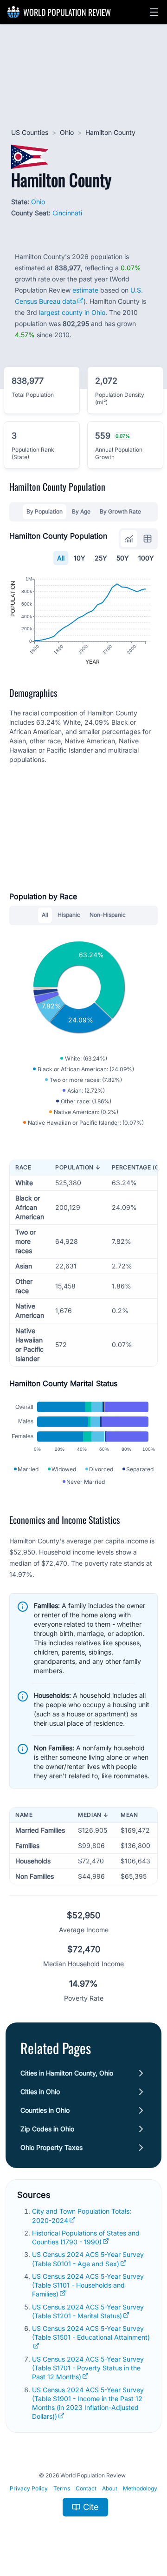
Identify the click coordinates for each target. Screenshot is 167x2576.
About (110, 2488)
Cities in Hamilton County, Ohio (67, 2073)
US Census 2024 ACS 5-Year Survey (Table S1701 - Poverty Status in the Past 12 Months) (88, 2368)
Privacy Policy (29, 2488)
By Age (81, 511)
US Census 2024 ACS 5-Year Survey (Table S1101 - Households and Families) (88, 2285)
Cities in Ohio (40, 2092)
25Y (101, 558)
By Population (45, 511)
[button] (154, 12)
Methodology (140, 2488)
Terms (62, 2488)
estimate (85, 290)
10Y (80, 558)
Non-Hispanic (108, 915)
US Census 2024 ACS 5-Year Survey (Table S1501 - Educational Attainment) (91, 2333)
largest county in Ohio (72, 312)
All (61, 558)
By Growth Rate (120, 511)
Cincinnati (67, 213)
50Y (123, 558)
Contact (86, 2488)
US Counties (30, 132)
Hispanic (69, 915)
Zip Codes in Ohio (47, 2129)
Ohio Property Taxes (51, 2147)
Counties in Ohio (45, 2110)
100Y (146, 558)
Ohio (67, 132)
